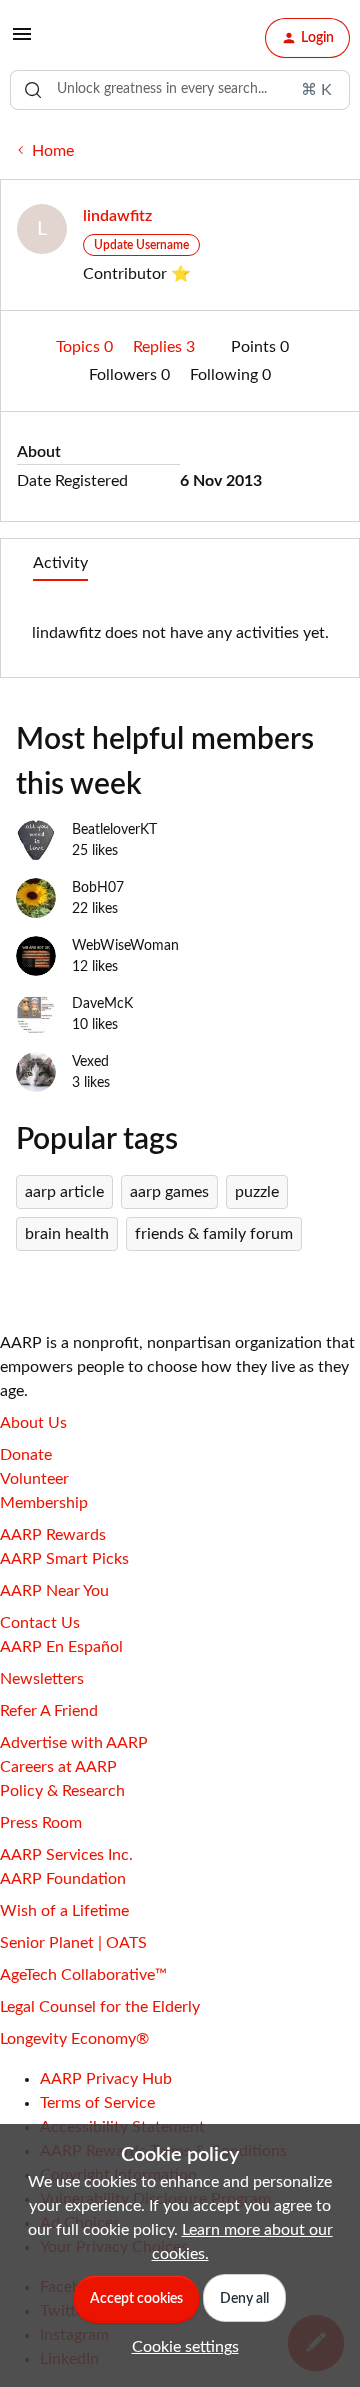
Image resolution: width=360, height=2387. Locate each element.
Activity (60, 563)
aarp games (169, 1192)
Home (53, 151)
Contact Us (40, 1623)
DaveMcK (102, 1004)
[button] (22, 41)
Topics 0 (86, 347)
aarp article (64, 1192)
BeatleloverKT (114, 830)
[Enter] (33, 90)
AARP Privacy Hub (106, 2079)
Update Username (141, 245)
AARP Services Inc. (66, 1855)
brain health (67, 1234)
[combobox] (180, 90)
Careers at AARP (58, 1767)
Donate (26, 1455)
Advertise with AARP (74, 1743)
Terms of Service (97, 2103)
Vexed (90, 1062)
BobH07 (98, 888)
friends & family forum (214, 1234)
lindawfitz (117, 216)
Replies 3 (166, 347)
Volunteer (34, 1479)
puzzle (257, 1192)
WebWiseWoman (125, 946)
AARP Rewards (53, 1535)
